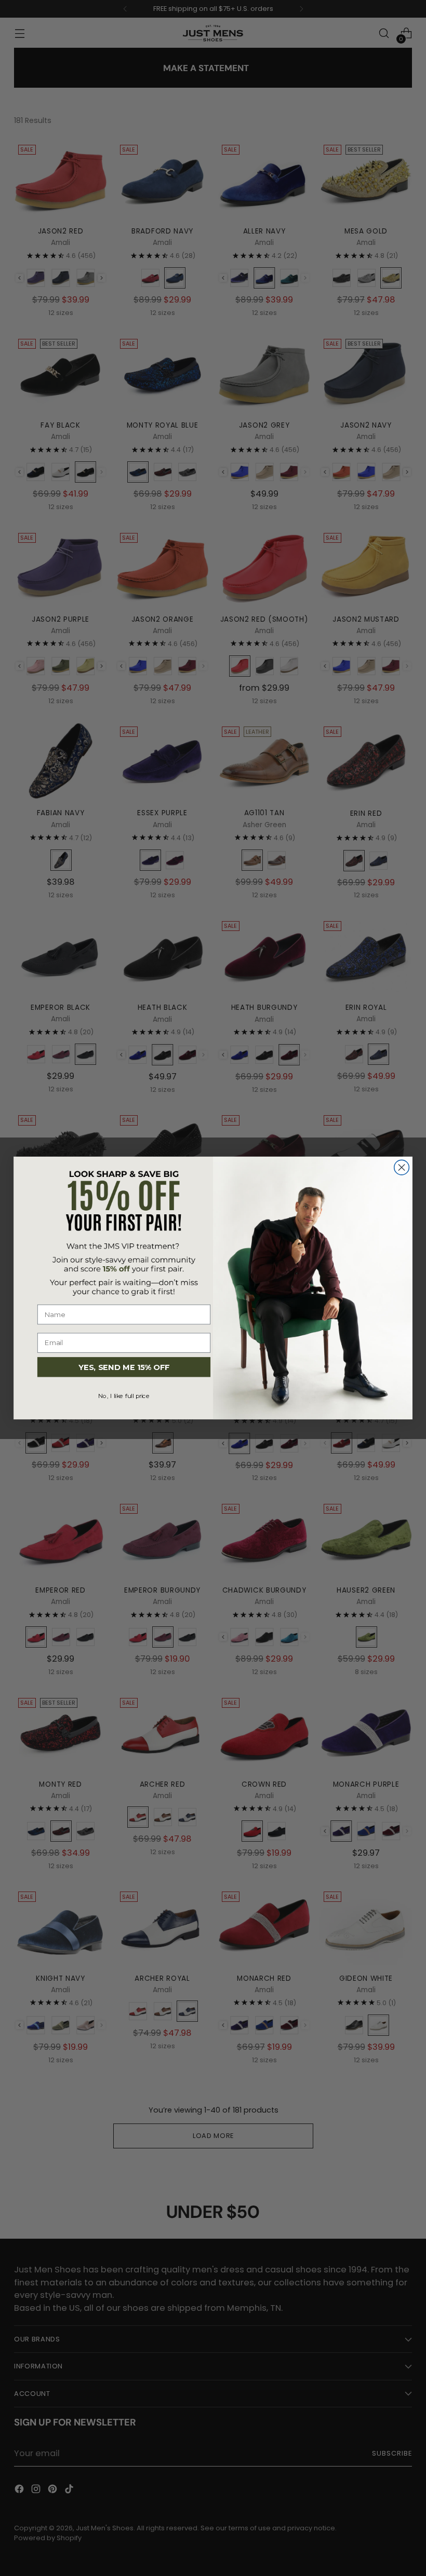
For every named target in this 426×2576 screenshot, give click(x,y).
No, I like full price (124, 1396)
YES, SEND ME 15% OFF (124, 1367)
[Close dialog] (402, 1167)
